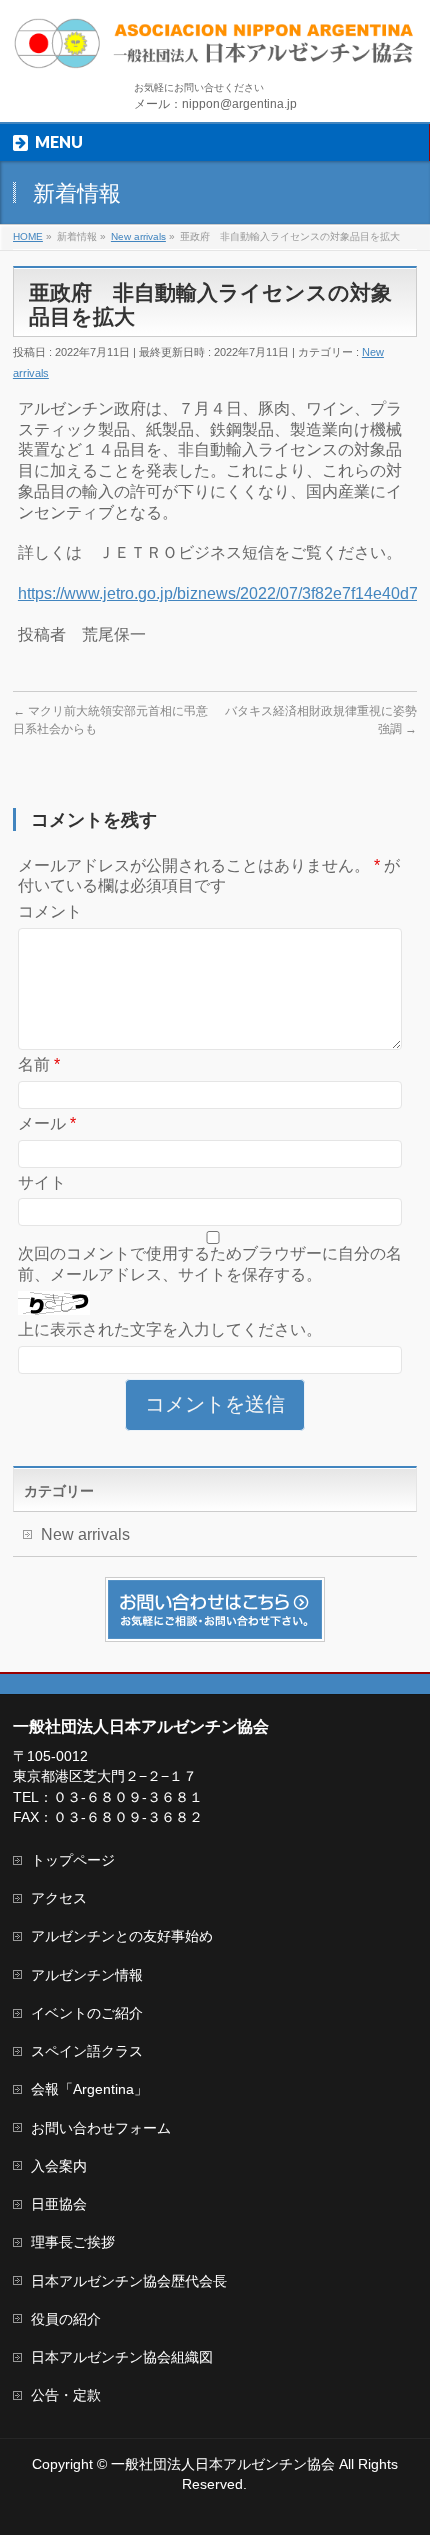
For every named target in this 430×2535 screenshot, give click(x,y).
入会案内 (59, 2166)
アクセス (59, 1898)
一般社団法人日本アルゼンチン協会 (223, 2464)
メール (47, 1123)
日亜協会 (59, 2204)
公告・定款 (66, 2395)
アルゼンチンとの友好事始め (122, 1936)
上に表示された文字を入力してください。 (170, 1329)
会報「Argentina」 (89, 2089)
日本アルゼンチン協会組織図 (122, 2357)
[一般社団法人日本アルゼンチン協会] (215, 46)
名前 (39, 1064)
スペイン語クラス (87, 2051)
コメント (50, 911)
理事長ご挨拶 (73, 2242)
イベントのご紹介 (87, 2013)
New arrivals (85, 1534)
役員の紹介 (66, 2319)
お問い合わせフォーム (101, 2128)
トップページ (73, 1860)
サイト (42, 1182)
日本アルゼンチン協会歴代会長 (129, 2281)
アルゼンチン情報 (87, 1975)
